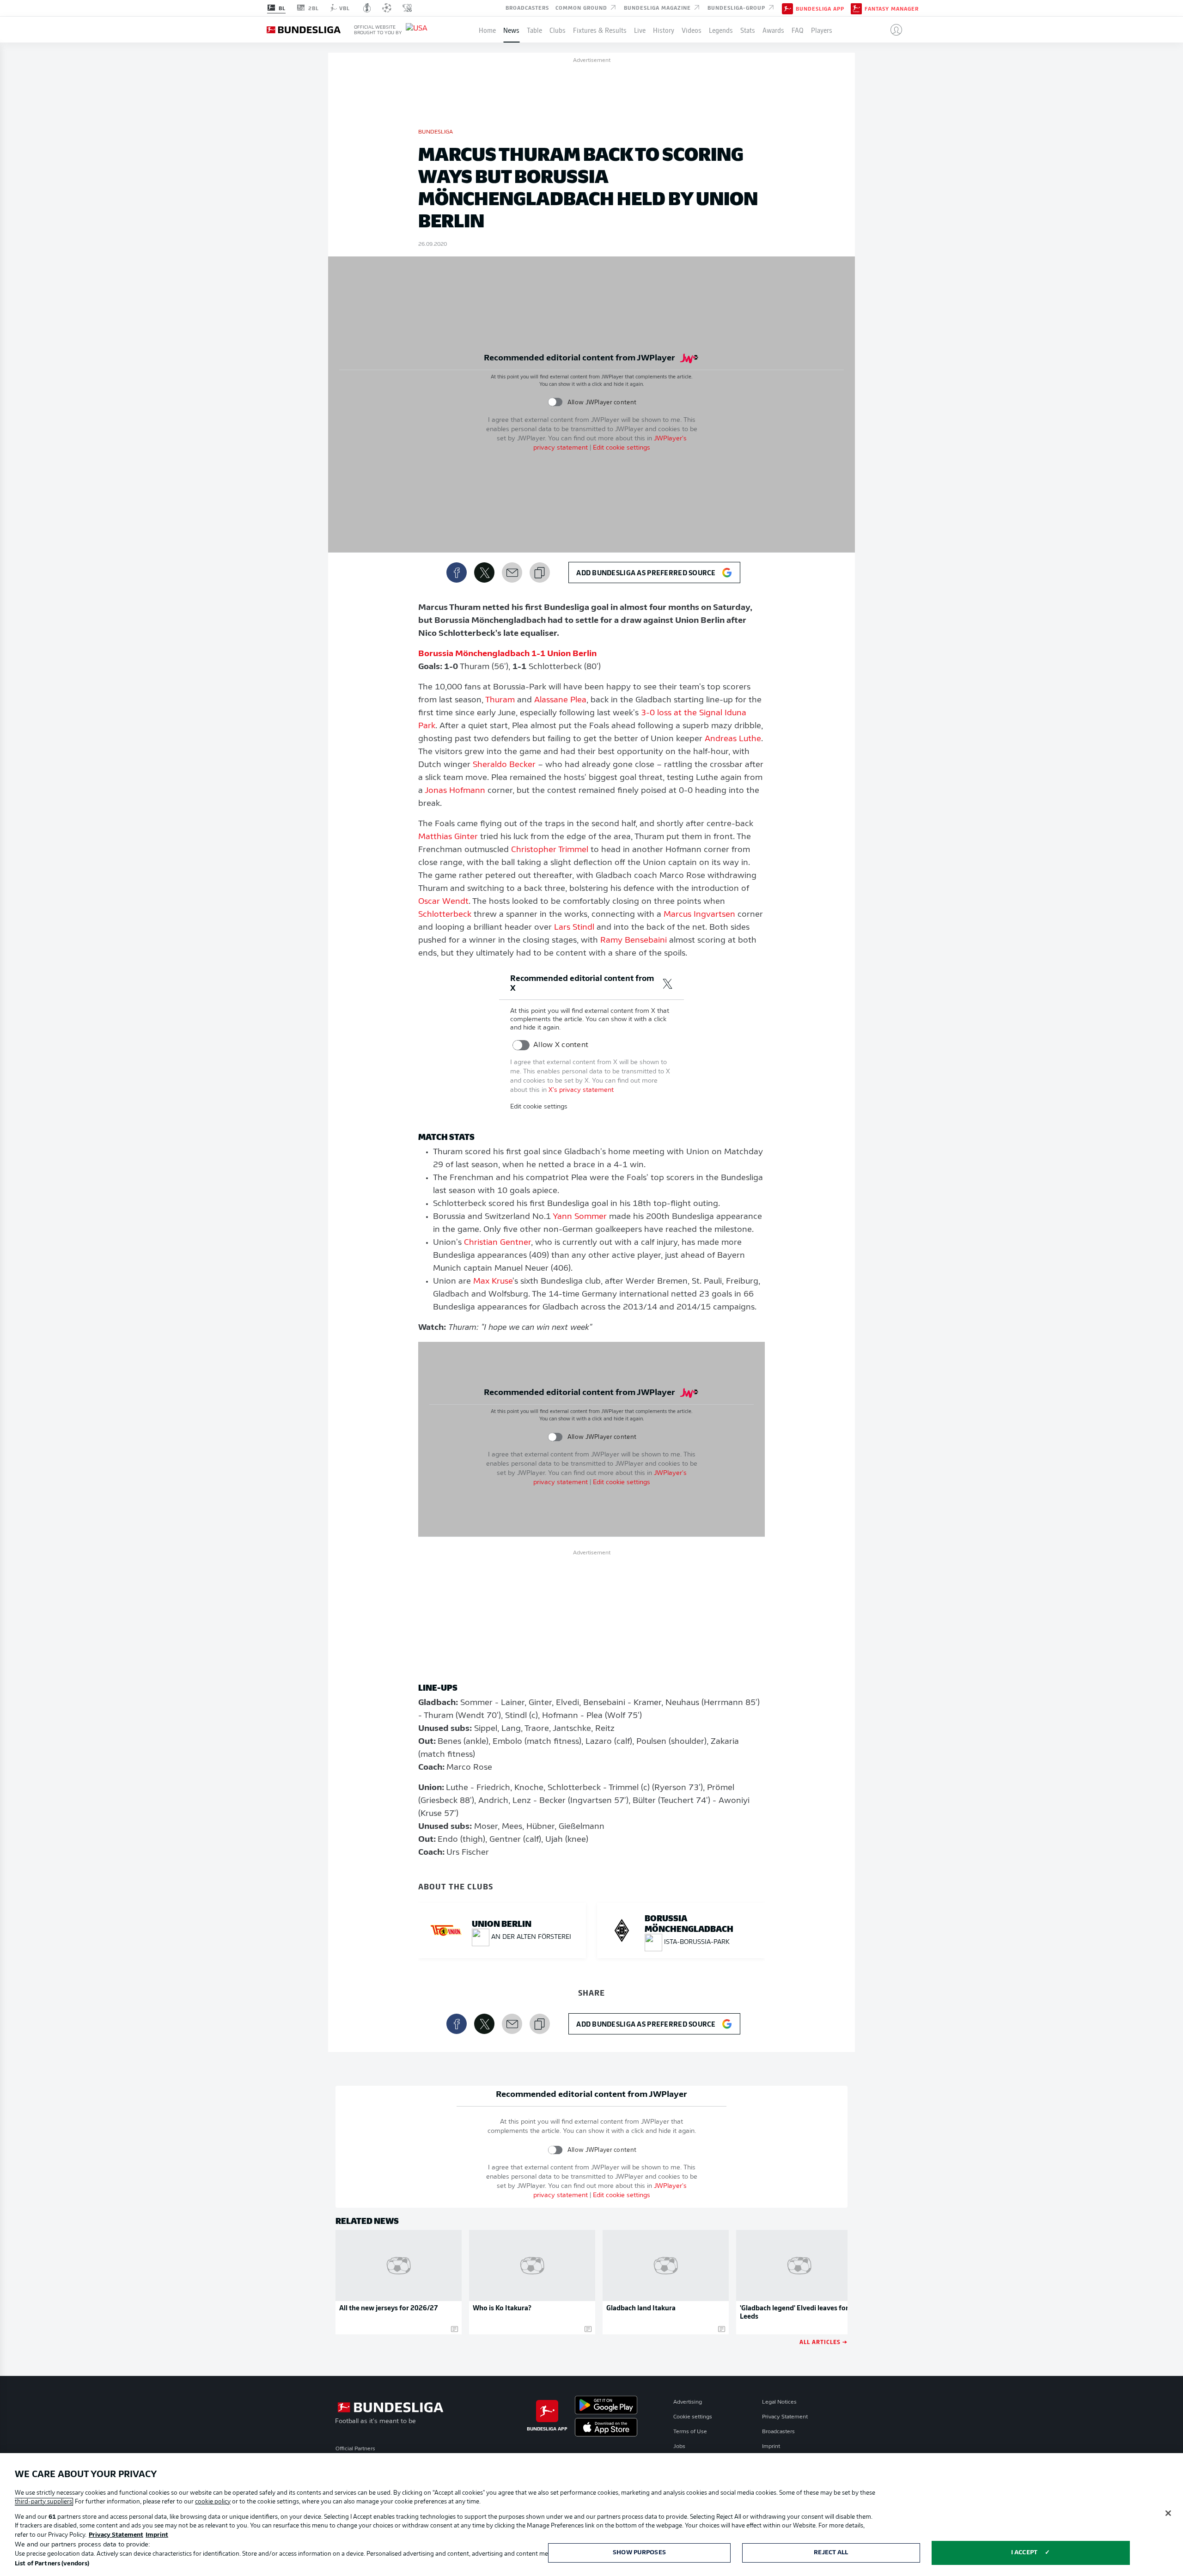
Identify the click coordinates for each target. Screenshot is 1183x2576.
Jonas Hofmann (455, 791)
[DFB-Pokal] (367, 8)
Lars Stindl (574, 928)
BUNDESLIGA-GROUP (737, 7)
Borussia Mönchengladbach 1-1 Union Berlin (507, 654)
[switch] (555, 402)
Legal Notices (779, 2402)
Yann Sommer (580, 1217)
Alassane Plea (560, 700)
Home (487, 30)
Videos (692, 30)
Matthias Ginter (448, 837)
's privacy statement (581, 1090)
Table (534, 30)
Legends (721, 30)
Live (640, 30)
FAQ (798, 30)
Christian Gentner (497, 1243)
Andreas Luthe (733, 739)
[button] (893, 30)
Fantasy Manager (892, 8)
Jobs (679, 2447)
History (664, 30)
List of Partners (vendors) (52, 2564)
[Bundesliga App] (787, 8)
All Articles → (823, 2342)
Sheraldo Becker (504, 765)
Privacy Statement (785, 2417)
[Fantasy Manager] (856, 8)
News (511, 30)
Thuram (500, 700)
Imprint (771, 2447)
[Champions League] (387, 8)
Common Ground (582, 7)
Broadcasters (527, 7)
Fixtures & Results (600, 30)
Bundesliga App (820, 8)
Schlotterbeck (445, 915)
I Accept (1024, 2553)
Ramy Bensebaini (634, 941)
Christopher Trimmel (550, 850)
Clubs (558, 30)
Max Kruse (493, 1282)
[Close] (1168, 2513)
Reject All (831, 2553)
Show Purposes (639, 2553)
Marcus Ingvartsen (699, 915)
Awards (773, 30)
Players (822, 30)
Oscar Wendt (443, 902)
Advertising (688, 2402)
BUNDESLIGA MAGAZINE (658, 7)
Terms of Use (690, 2432)
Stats (748, 30)
